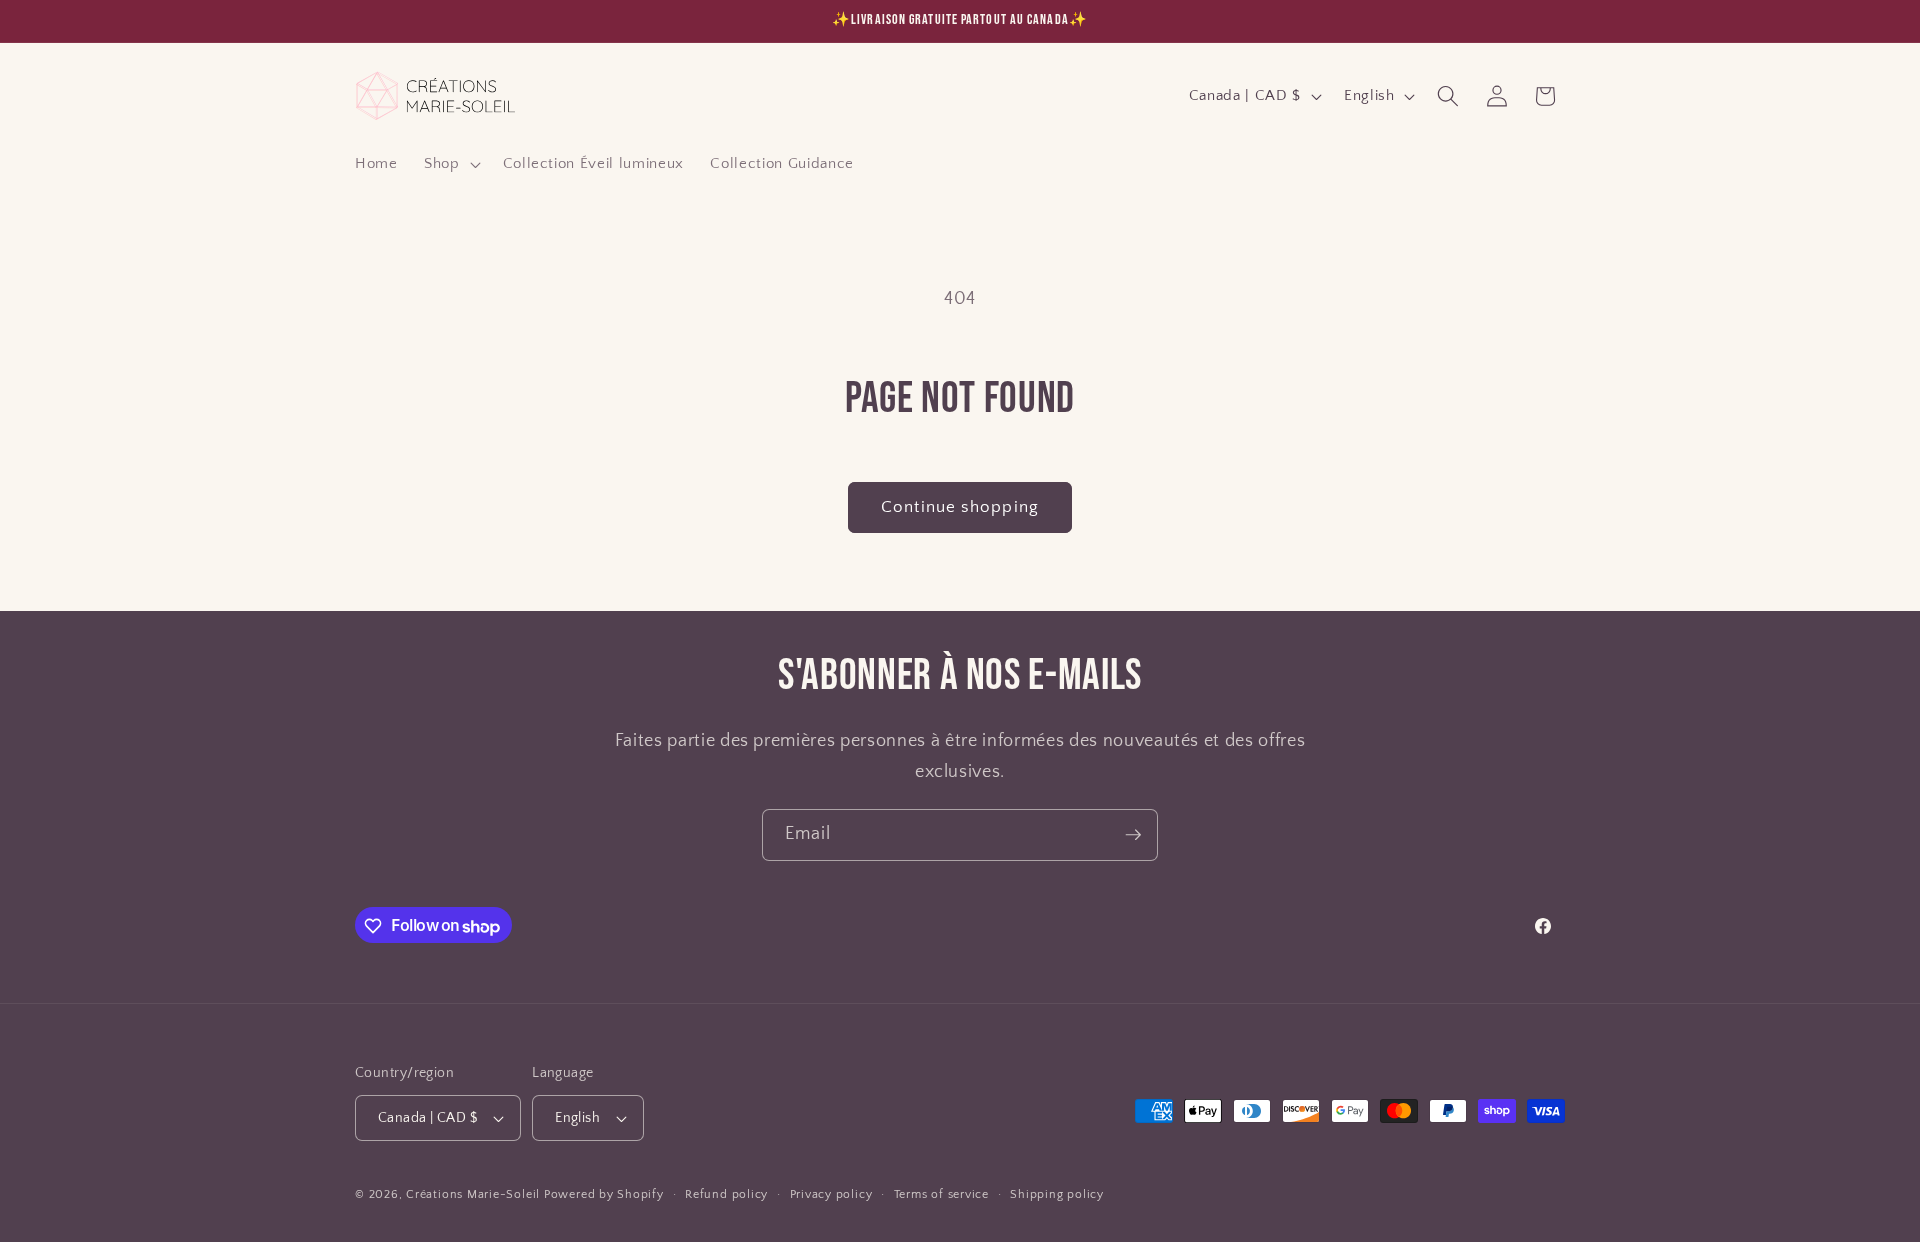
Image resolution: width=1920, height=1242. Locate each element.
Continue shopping (960, 507)
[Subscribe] (1133, 835)
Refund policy (726, 1194)
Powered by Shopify (604, 1194)
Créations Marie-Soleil (473, 1194)
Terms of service (941, 1194)
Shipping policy (1057, 1194)
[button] (450, 164)
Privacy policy (831, 1194)
